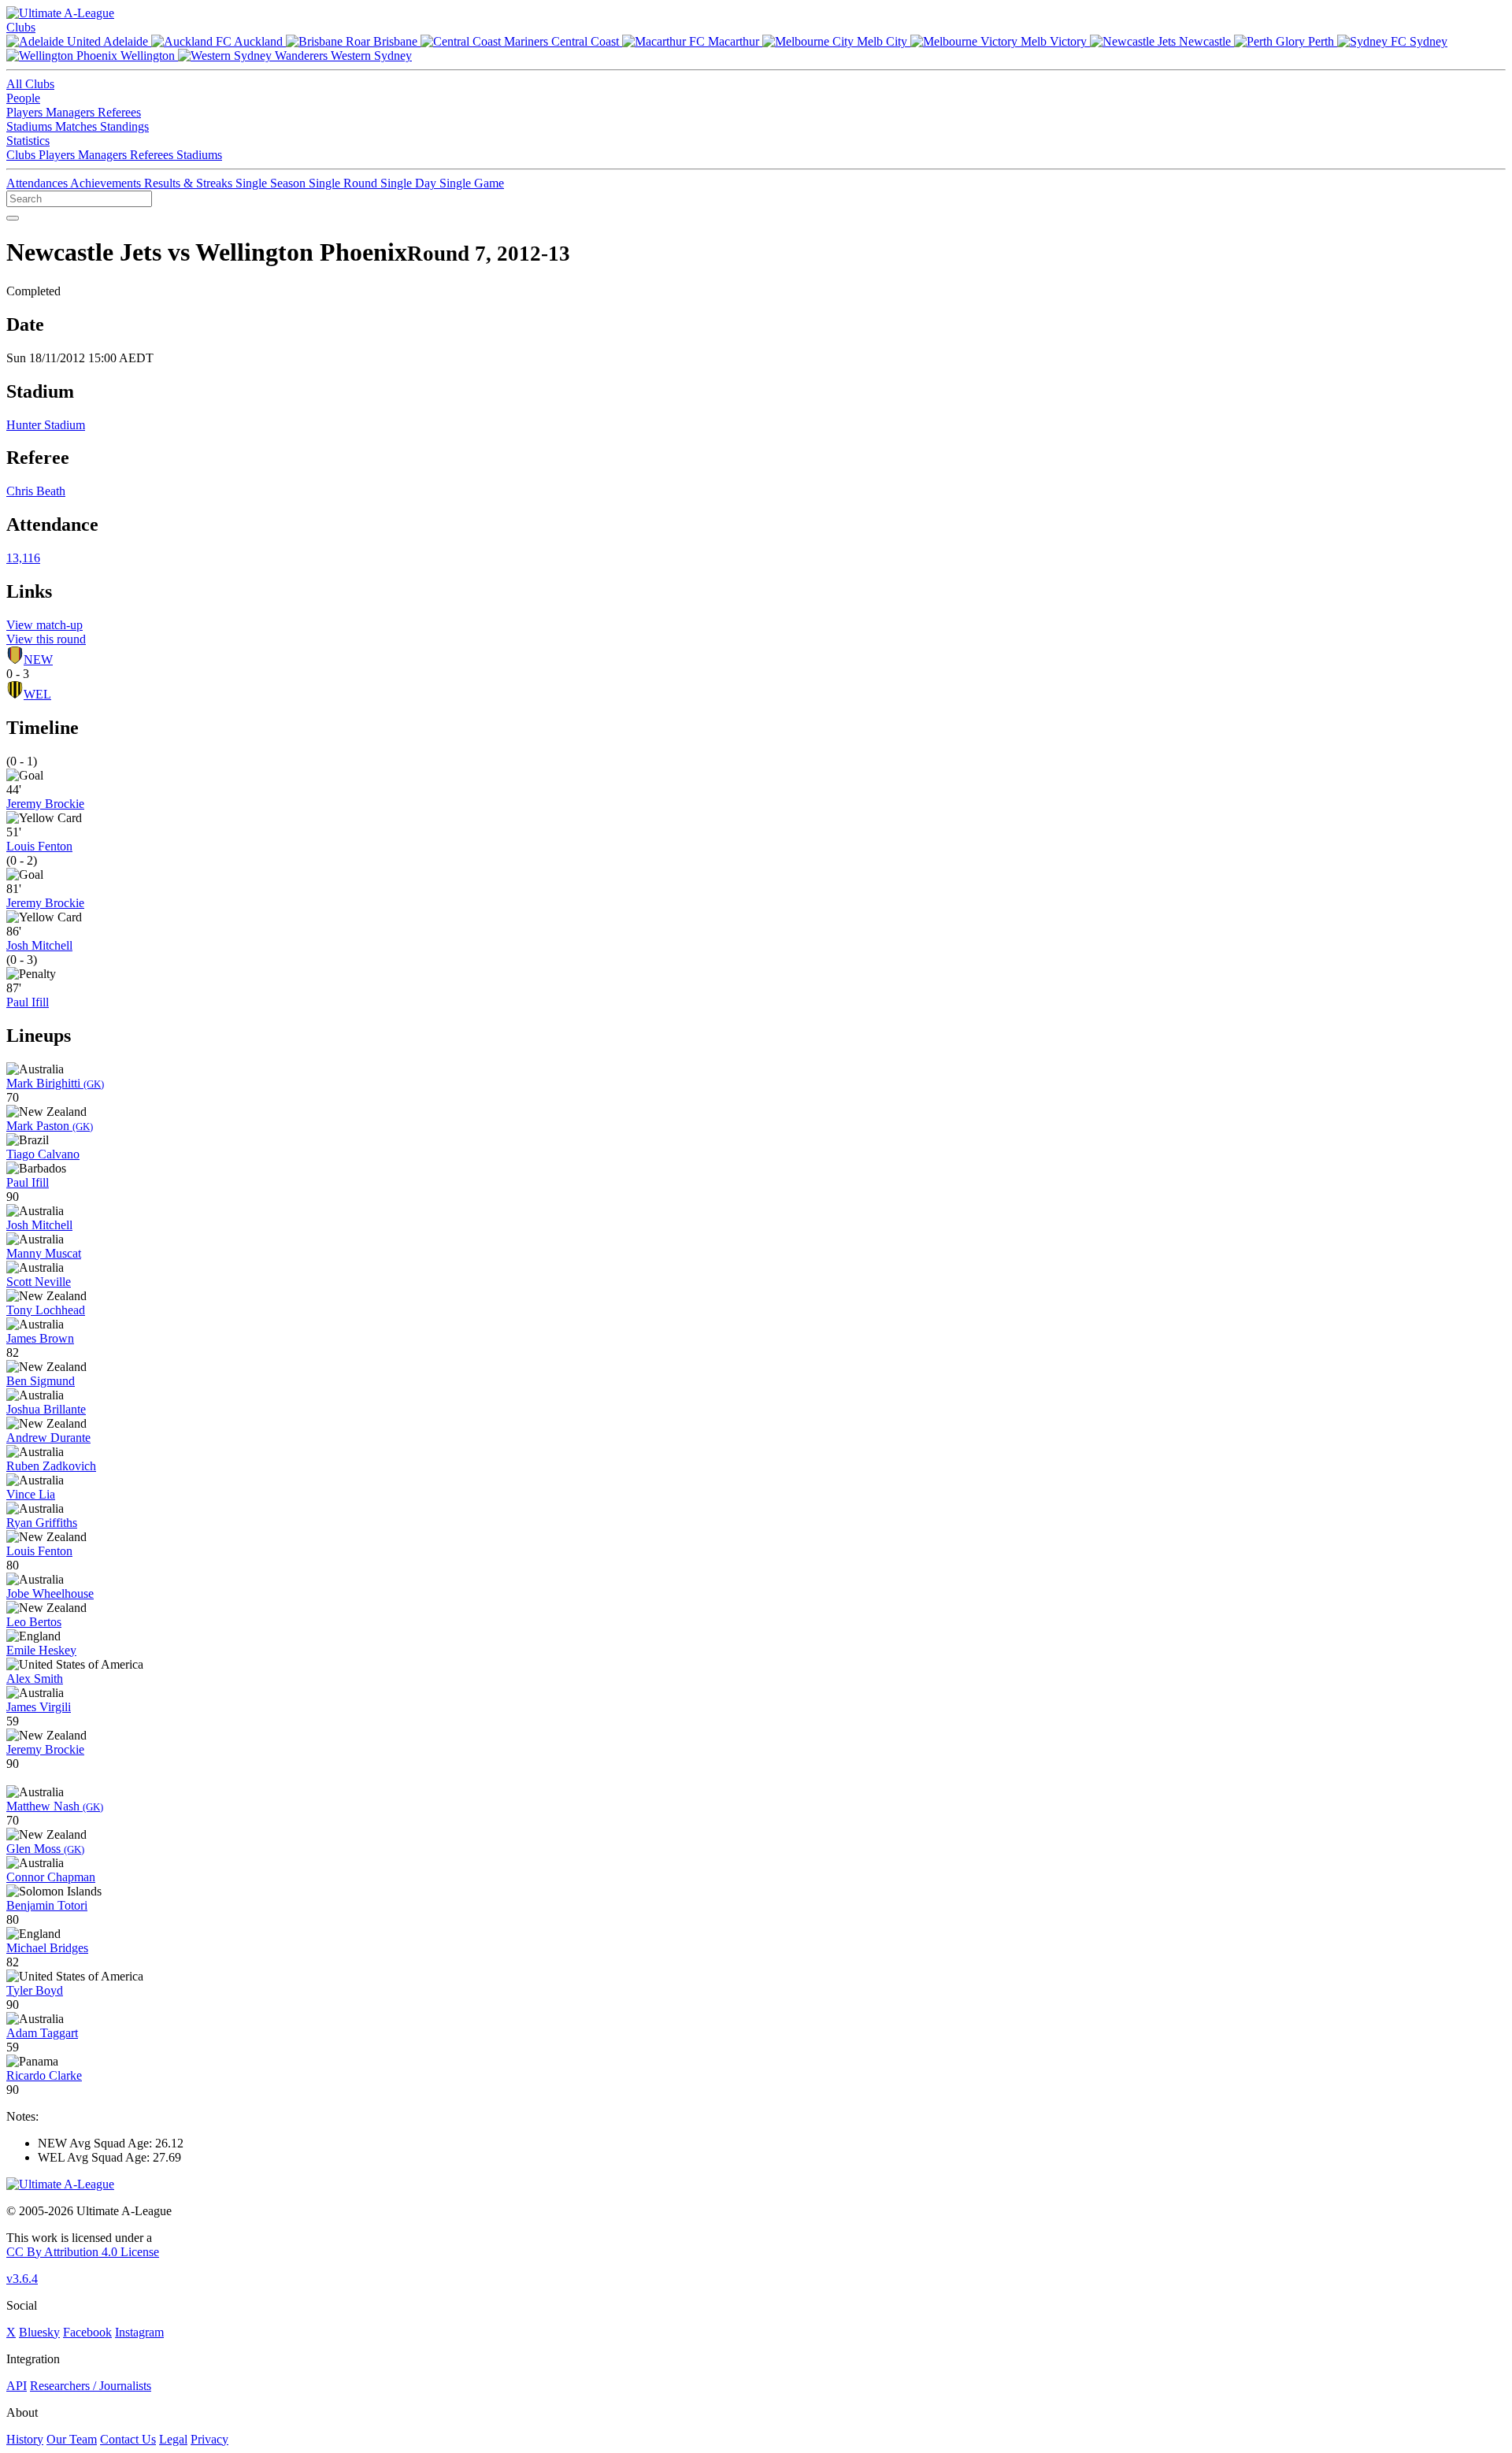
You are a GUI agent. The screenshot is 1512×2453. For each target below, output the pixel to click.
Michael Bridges (47, 1948)
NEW (38, 660)
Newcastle (1205, 41)
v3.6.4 (22, 2279)
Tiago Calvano (43, 1154)
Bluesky (39, 2332)
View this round (46, 639)
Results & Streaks (190, 183)
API (17, 2386)
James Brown (40, 1338)
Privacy (209, 2439)
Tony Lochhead (46, 1310)
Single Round (345, 183)
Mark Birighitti (55, 1083)
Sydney (1427, 41)
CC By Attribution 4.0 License (83, 2252)
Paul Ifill (28, 1002)
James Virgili (39, 1707)
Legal (173, 2439)
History (25, 2439)
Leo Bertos (34, 1622)
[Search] (13, 218)
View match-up (44, 625)
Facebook (87, 2332)
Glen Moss (45, 1849)
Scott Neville (39, 1282)
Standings (124, 126)
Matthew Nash (55, 1806)
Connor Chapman (51, 1877)
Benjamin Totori (47, 1905)
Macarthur (734, 41)
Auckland (259, 41)
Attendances (38, 183)
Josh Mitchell (39, 945)
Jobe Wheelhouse (50, 1593)
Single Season (272, 183)
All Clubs (30, 84)
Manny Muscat (44, 1253)
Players (26, 112)
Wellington (148, 56)
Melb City (882, 41)
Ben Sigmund (41, 1381)
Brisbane (395, 41)
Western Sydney (370, 56)
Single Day (410, 183)
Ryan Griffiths (42, 1523)
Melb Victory (1054, 41)
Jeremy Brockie (45, 804)
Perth (1321, 41)
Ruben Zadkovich (51, 1466)
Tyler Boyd (35, 1990)
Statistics (28, 141)
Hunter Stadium (46, 425)
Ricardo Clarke (44, 2075)
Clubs (21, 27)
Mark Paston (50, 1126)
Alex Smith (35, 1679)
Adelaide (126, 41)
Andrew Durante (48, 1438)
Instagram (139, 2332)
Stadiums (31, 126)
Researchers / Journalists (91, 2386)
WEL (37, 694)
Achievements (107, 183)
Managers (72, 112)
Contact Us (128, 2439)
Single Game (472, 183)
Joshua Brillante (46, 1409)
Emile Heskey (41, 1650)
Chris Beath (36, 491)
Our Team (72, 2439)
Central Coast (585, 41)
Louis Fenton (39, 846)
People (23, 98)
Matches (78, 126)
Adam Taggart (42, 2033)
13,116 (23, 558)
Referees (119, 112)
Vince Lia (31, 1494)
